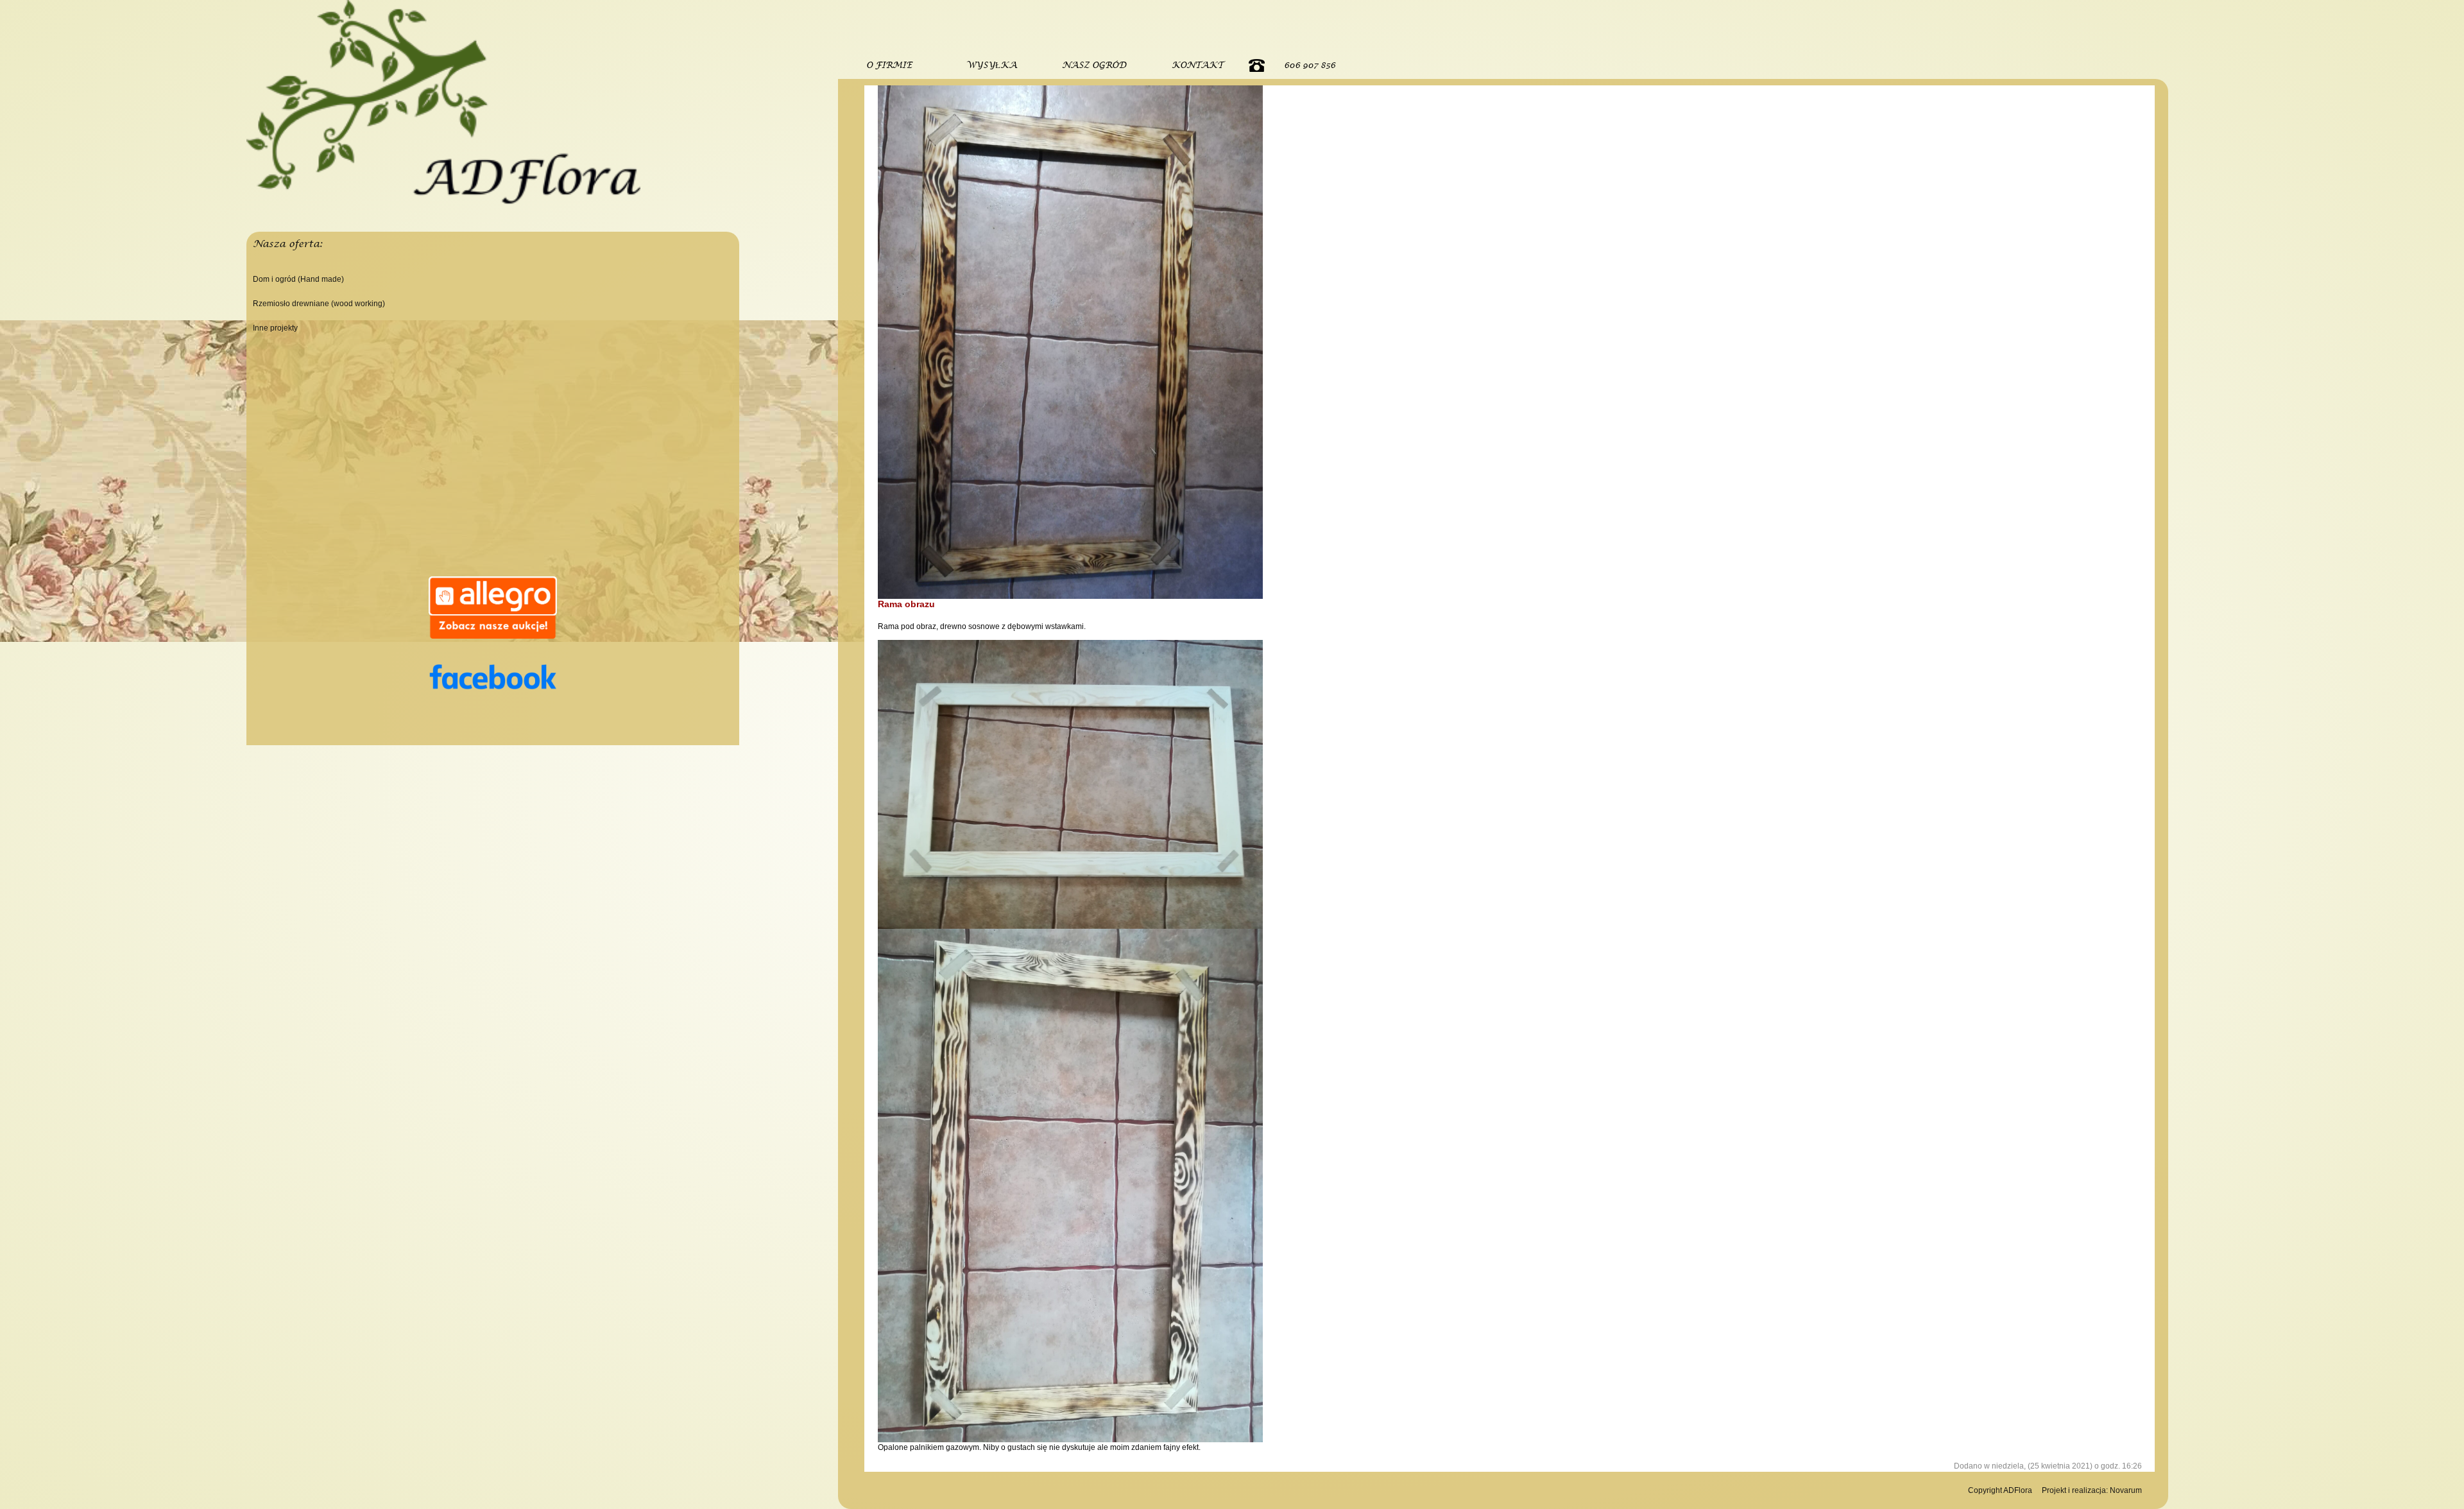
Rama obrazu (906, 604)
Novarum (2126, 1490)
